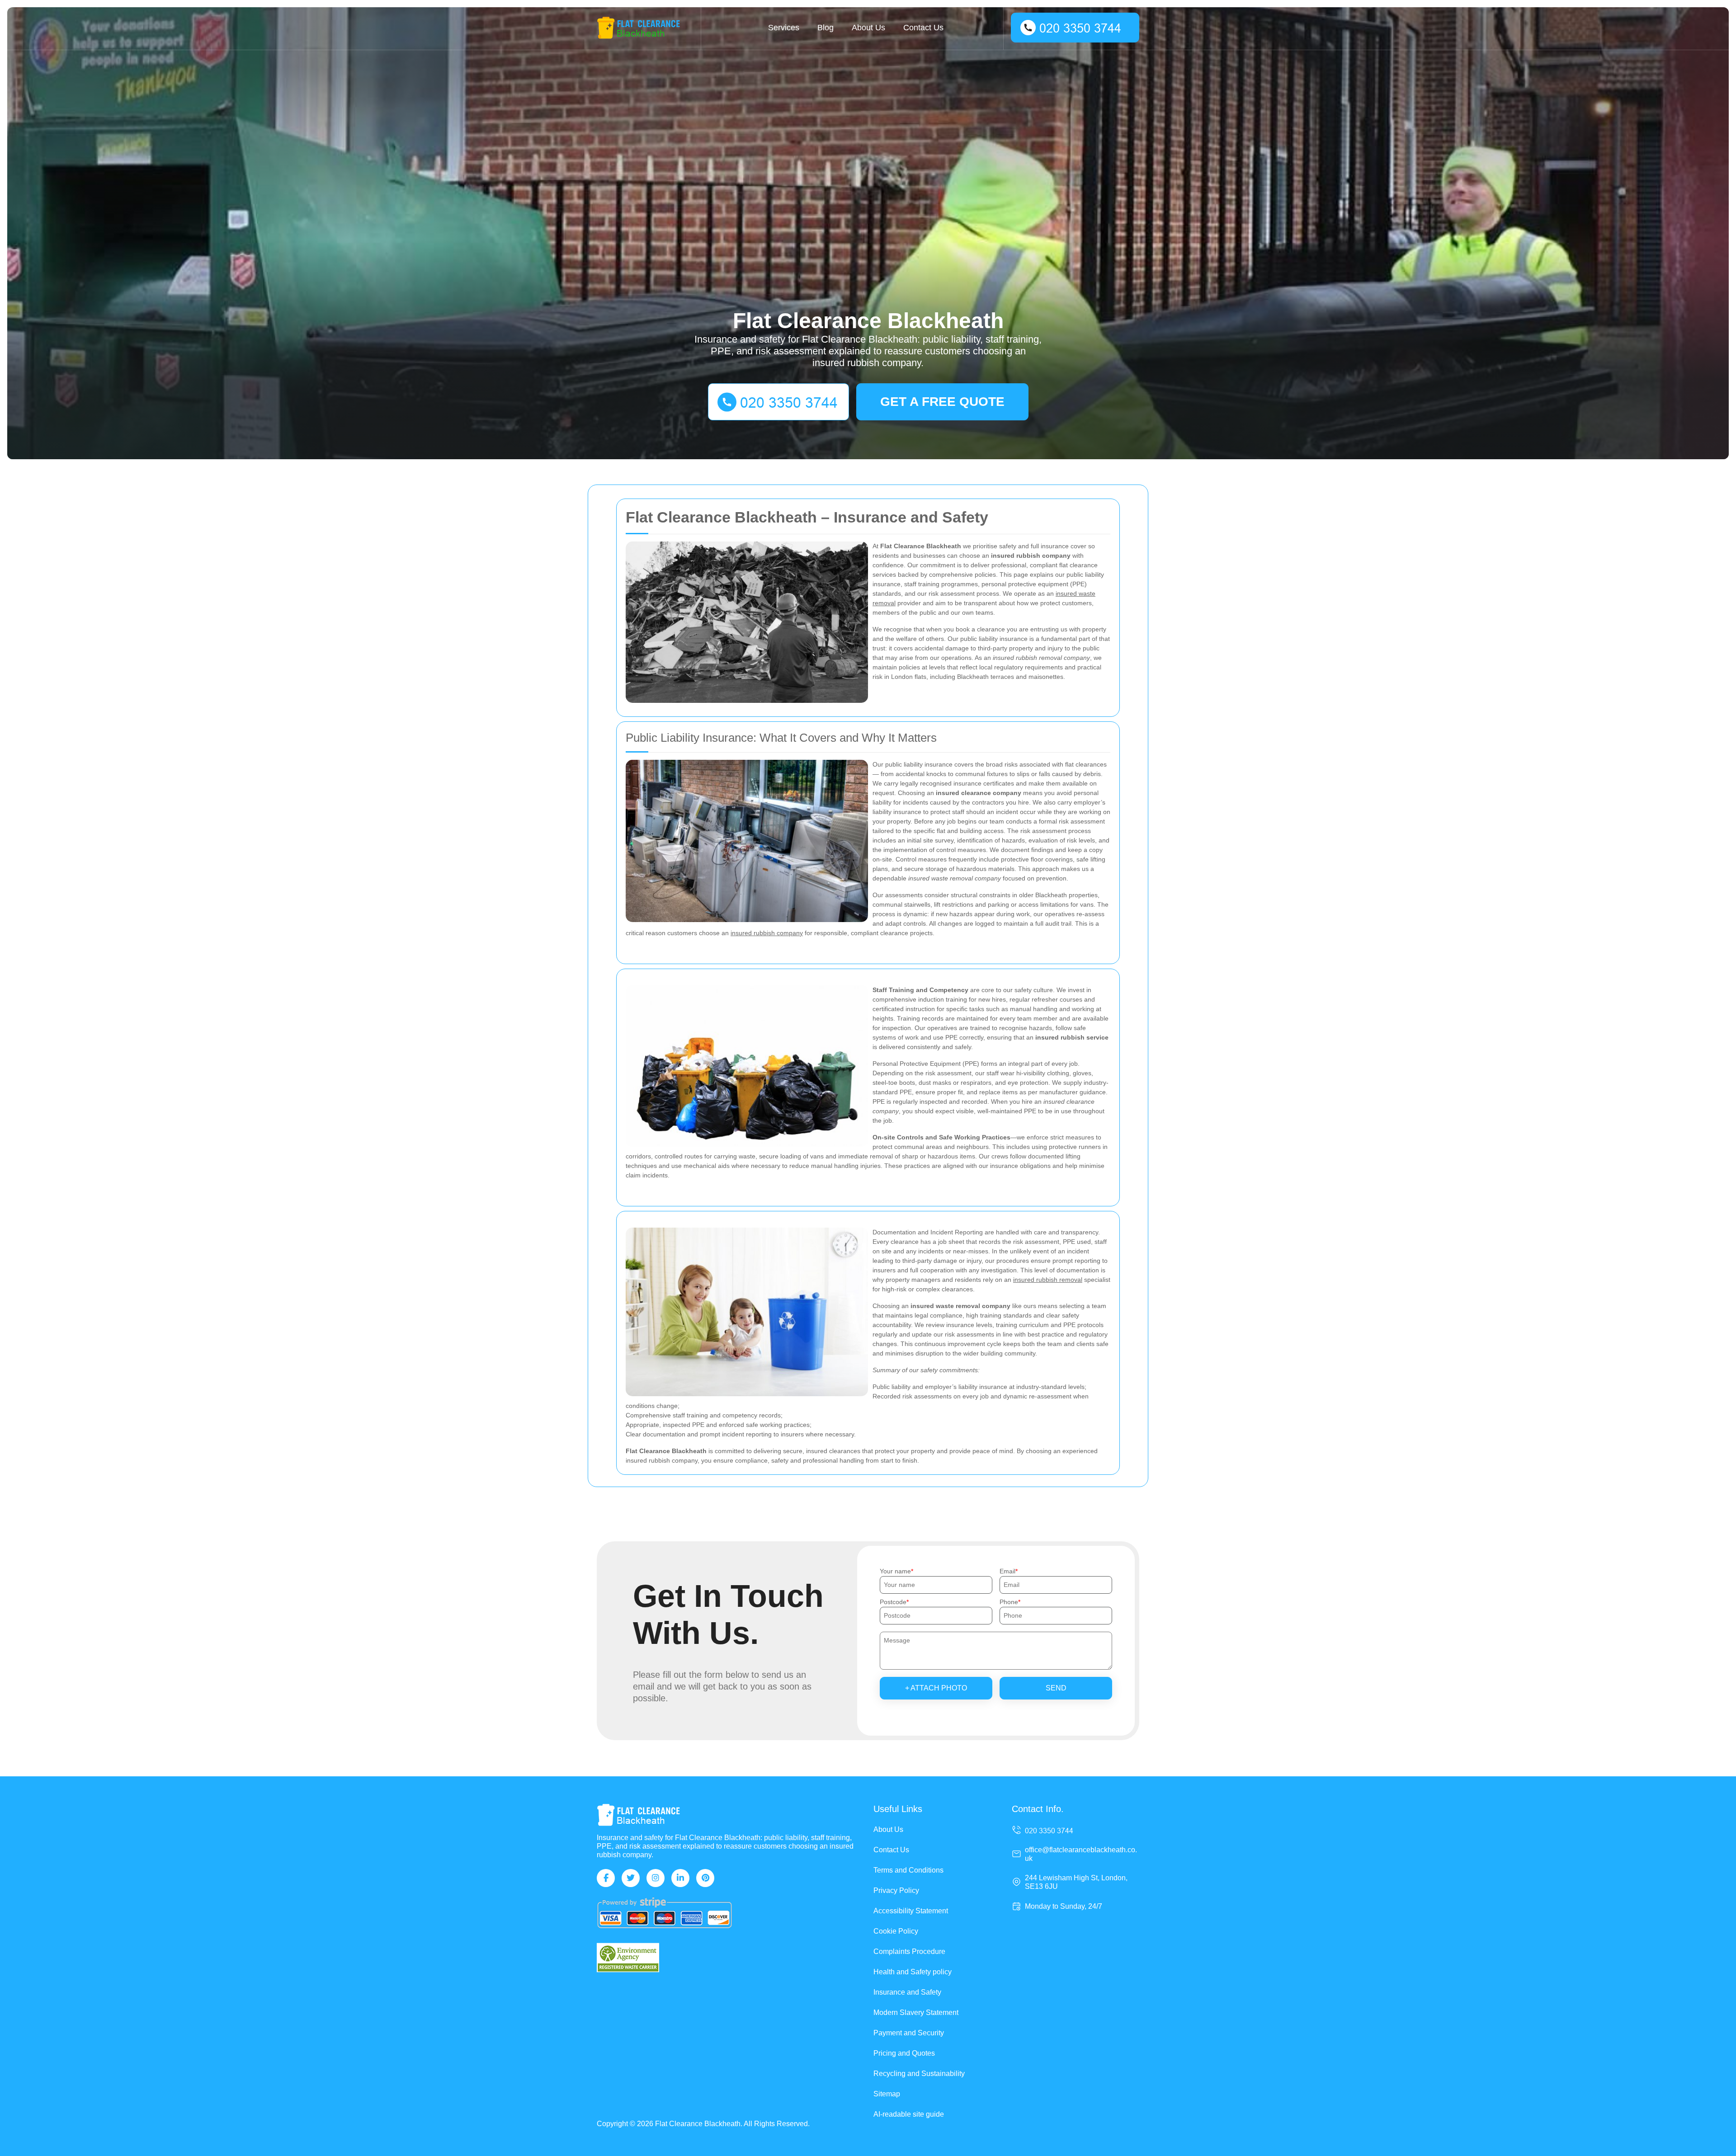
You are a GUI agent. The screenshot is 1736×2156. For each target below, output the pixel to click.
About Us (868, 28)
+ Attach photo (936, 1688)
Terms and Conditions (908, 1870)
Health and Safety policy (913, 1972)
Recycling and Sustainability (919, 2074)
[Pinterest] (705, 1878)
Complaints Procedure (909, 1951)
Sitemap (887, 2094)
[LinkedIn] (680, 1878)
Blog (826, 28)
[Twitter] (631, 1878)
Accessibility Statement (911, 1911)
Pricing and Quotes (904, 2053)
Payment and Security (909, 2033)
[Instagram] (656, 1878)
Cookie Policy (896, 1931)
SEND (1056, 1688)
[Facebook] (606, 1878)
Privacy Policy (896, 1890)
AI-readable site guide (909, 2114)
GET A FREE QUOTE (942, 402)
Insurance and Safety (907, 1992)
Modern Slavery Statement (916, 2012)
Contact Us (923, 28)
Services (784, 28)
